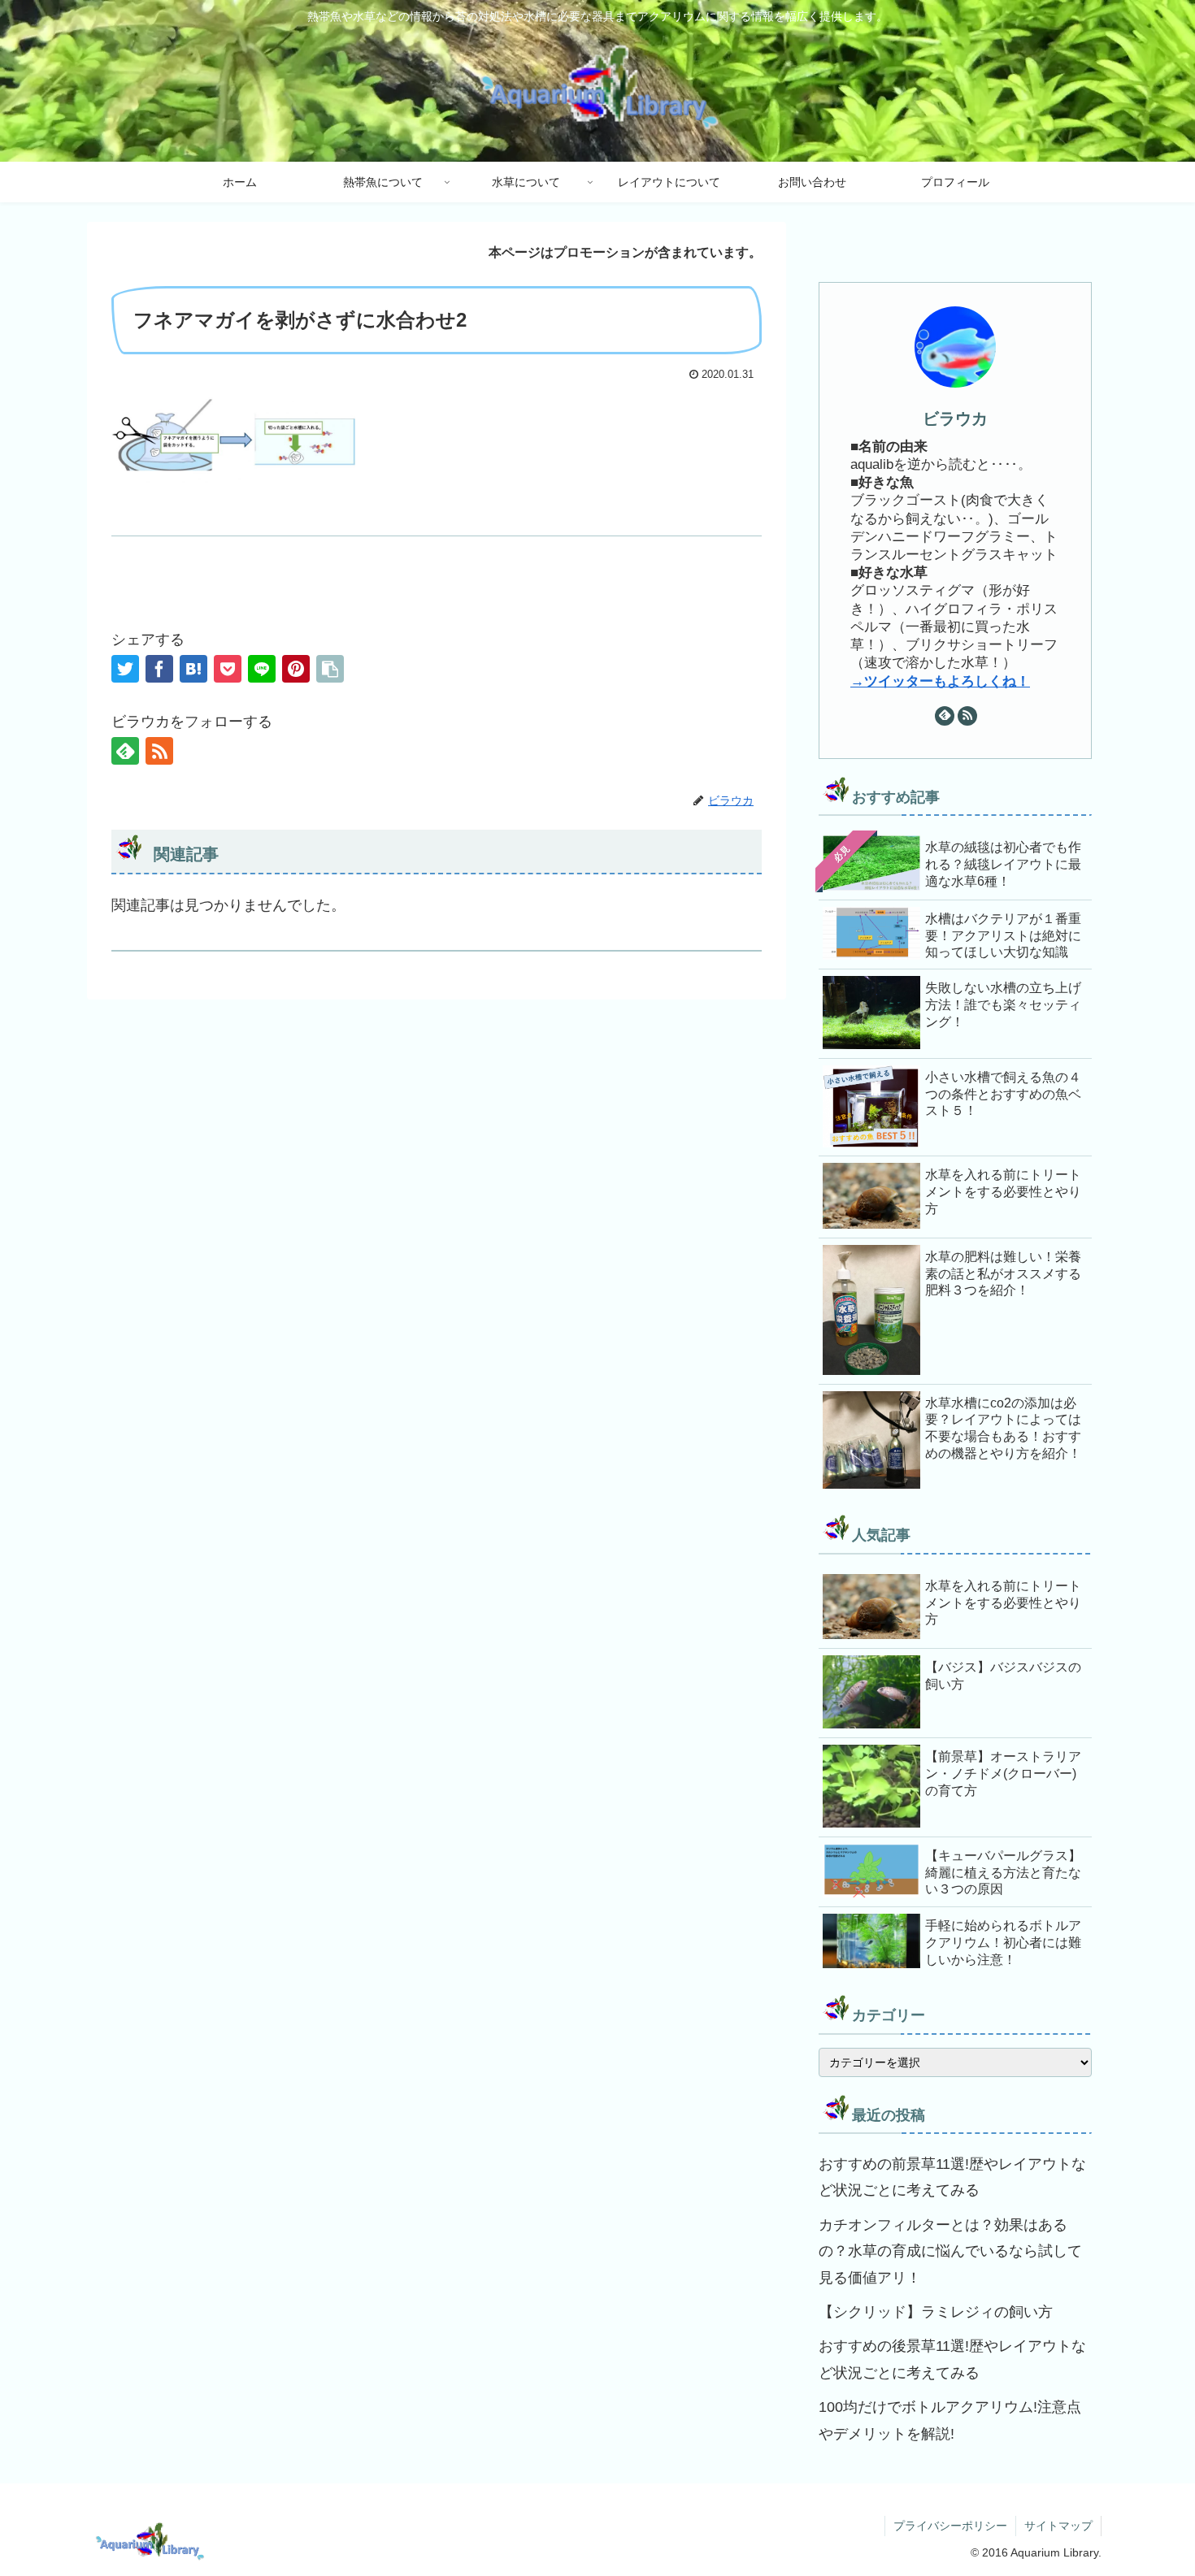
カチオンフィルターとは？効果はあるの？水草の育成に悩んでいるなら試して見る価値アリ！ (950, 2251)
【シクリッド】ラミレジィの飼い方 (936, 2312)
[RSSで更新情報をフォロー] (159, 751)
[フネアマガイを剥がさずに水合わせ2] (193, 669)
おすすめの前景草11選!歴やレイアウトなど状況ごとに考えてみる (952, 2177)
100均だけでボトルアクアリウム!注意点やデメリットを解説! (950, 2420)
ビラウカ (955, 418)
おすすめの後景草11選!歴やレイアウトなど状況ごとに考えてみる (952, 2359)
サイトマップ (1058, 2526)
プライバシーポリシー (950, 2526)
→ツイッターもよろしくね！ (940, 681)
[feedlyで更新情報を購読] (125, 751)
